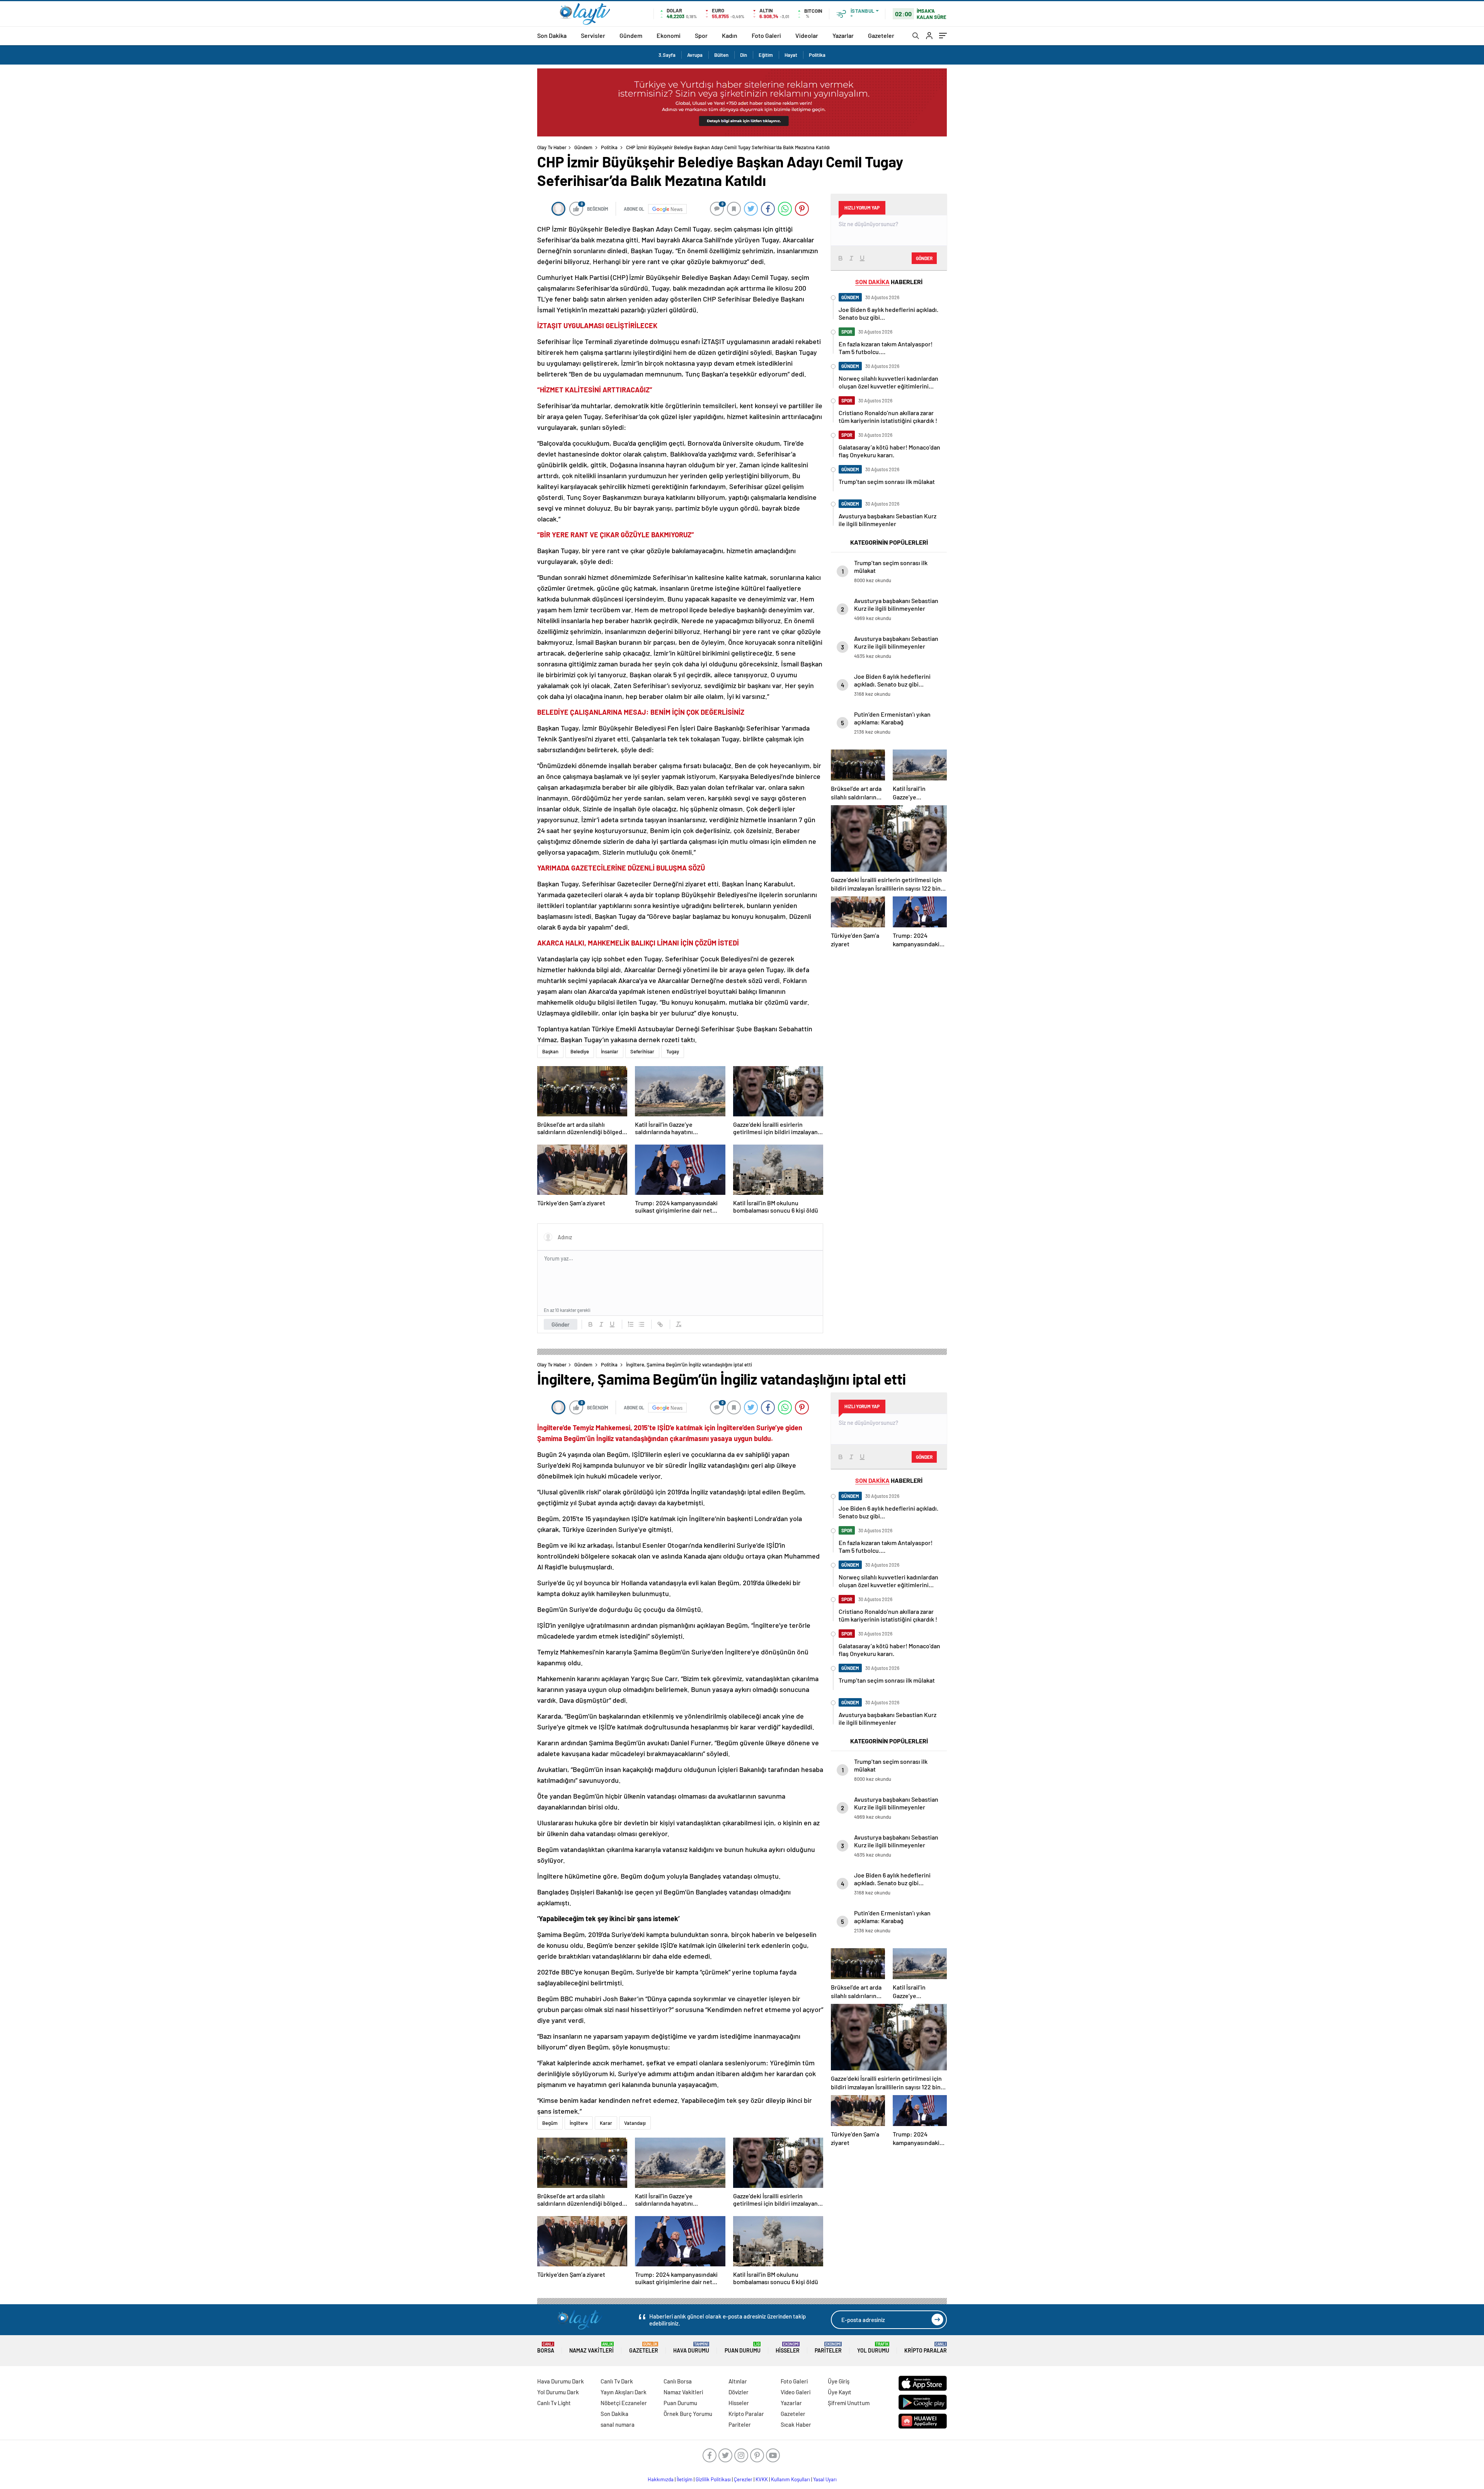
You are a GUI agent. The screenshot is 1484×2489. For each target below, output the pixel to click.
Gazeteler (881, 35)
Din (744, 55)
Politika (817, 55)
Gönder (561, 1324)
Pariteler (828, 2348)
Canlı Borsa (678, 2381)
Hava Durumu (691, 2348)
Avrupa (695, 55)
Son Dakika (552, 35)
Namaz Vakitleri (591, 2348)
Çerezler (743, 2479)
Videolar (807, 35)
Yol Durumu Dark (558, 2392)
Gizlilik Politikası (713, 2479)
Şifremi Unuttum (849, 2403)
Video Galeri (796, 2392)
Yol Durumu (873, 2348)
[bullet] (642, 1324)
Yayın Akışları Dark (624, 2392)
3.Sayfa (667, 55)
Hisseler (788, 2348)
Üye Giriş (839, 2381)
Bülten (721, 55)
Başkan (550, 1051)
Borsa (546, 2348)
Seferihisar (642, 1051)
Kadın (730, 35)
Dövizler (739, 2392)
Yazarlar (843, 35)
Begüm (550, 2123)
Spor (701, 35)
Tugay (673, 1051)
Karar (606, 2123)
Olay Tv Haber (552, 147)
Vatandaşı (635, 2123)
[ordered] (631, 1324)
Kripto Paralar (926, 2348)
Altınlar (738, 2381)
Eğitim (766, 55)
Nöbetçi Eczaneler (624, 2403)
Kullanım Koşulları (791, 2479)
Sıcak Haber (796, 2424)
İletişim (685, 2479)
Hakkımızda (661, 2479)
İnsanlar (610, 1051)
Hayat (791, 55)
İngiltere (579, 2123)
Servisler (593, 35)
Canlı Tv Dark (617, 2381)
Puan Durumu (743, 2348)
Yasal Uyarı (825, 2479)
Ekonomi (669, 35)
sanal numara (618, 2424)
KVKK (762, 2479)
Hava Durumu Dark (561, 2381)
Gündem (631, 35)
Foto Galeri (766, 35)
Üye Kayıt (840, 2392)
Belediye (580, 1051)
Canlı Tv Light (554, 2403)
